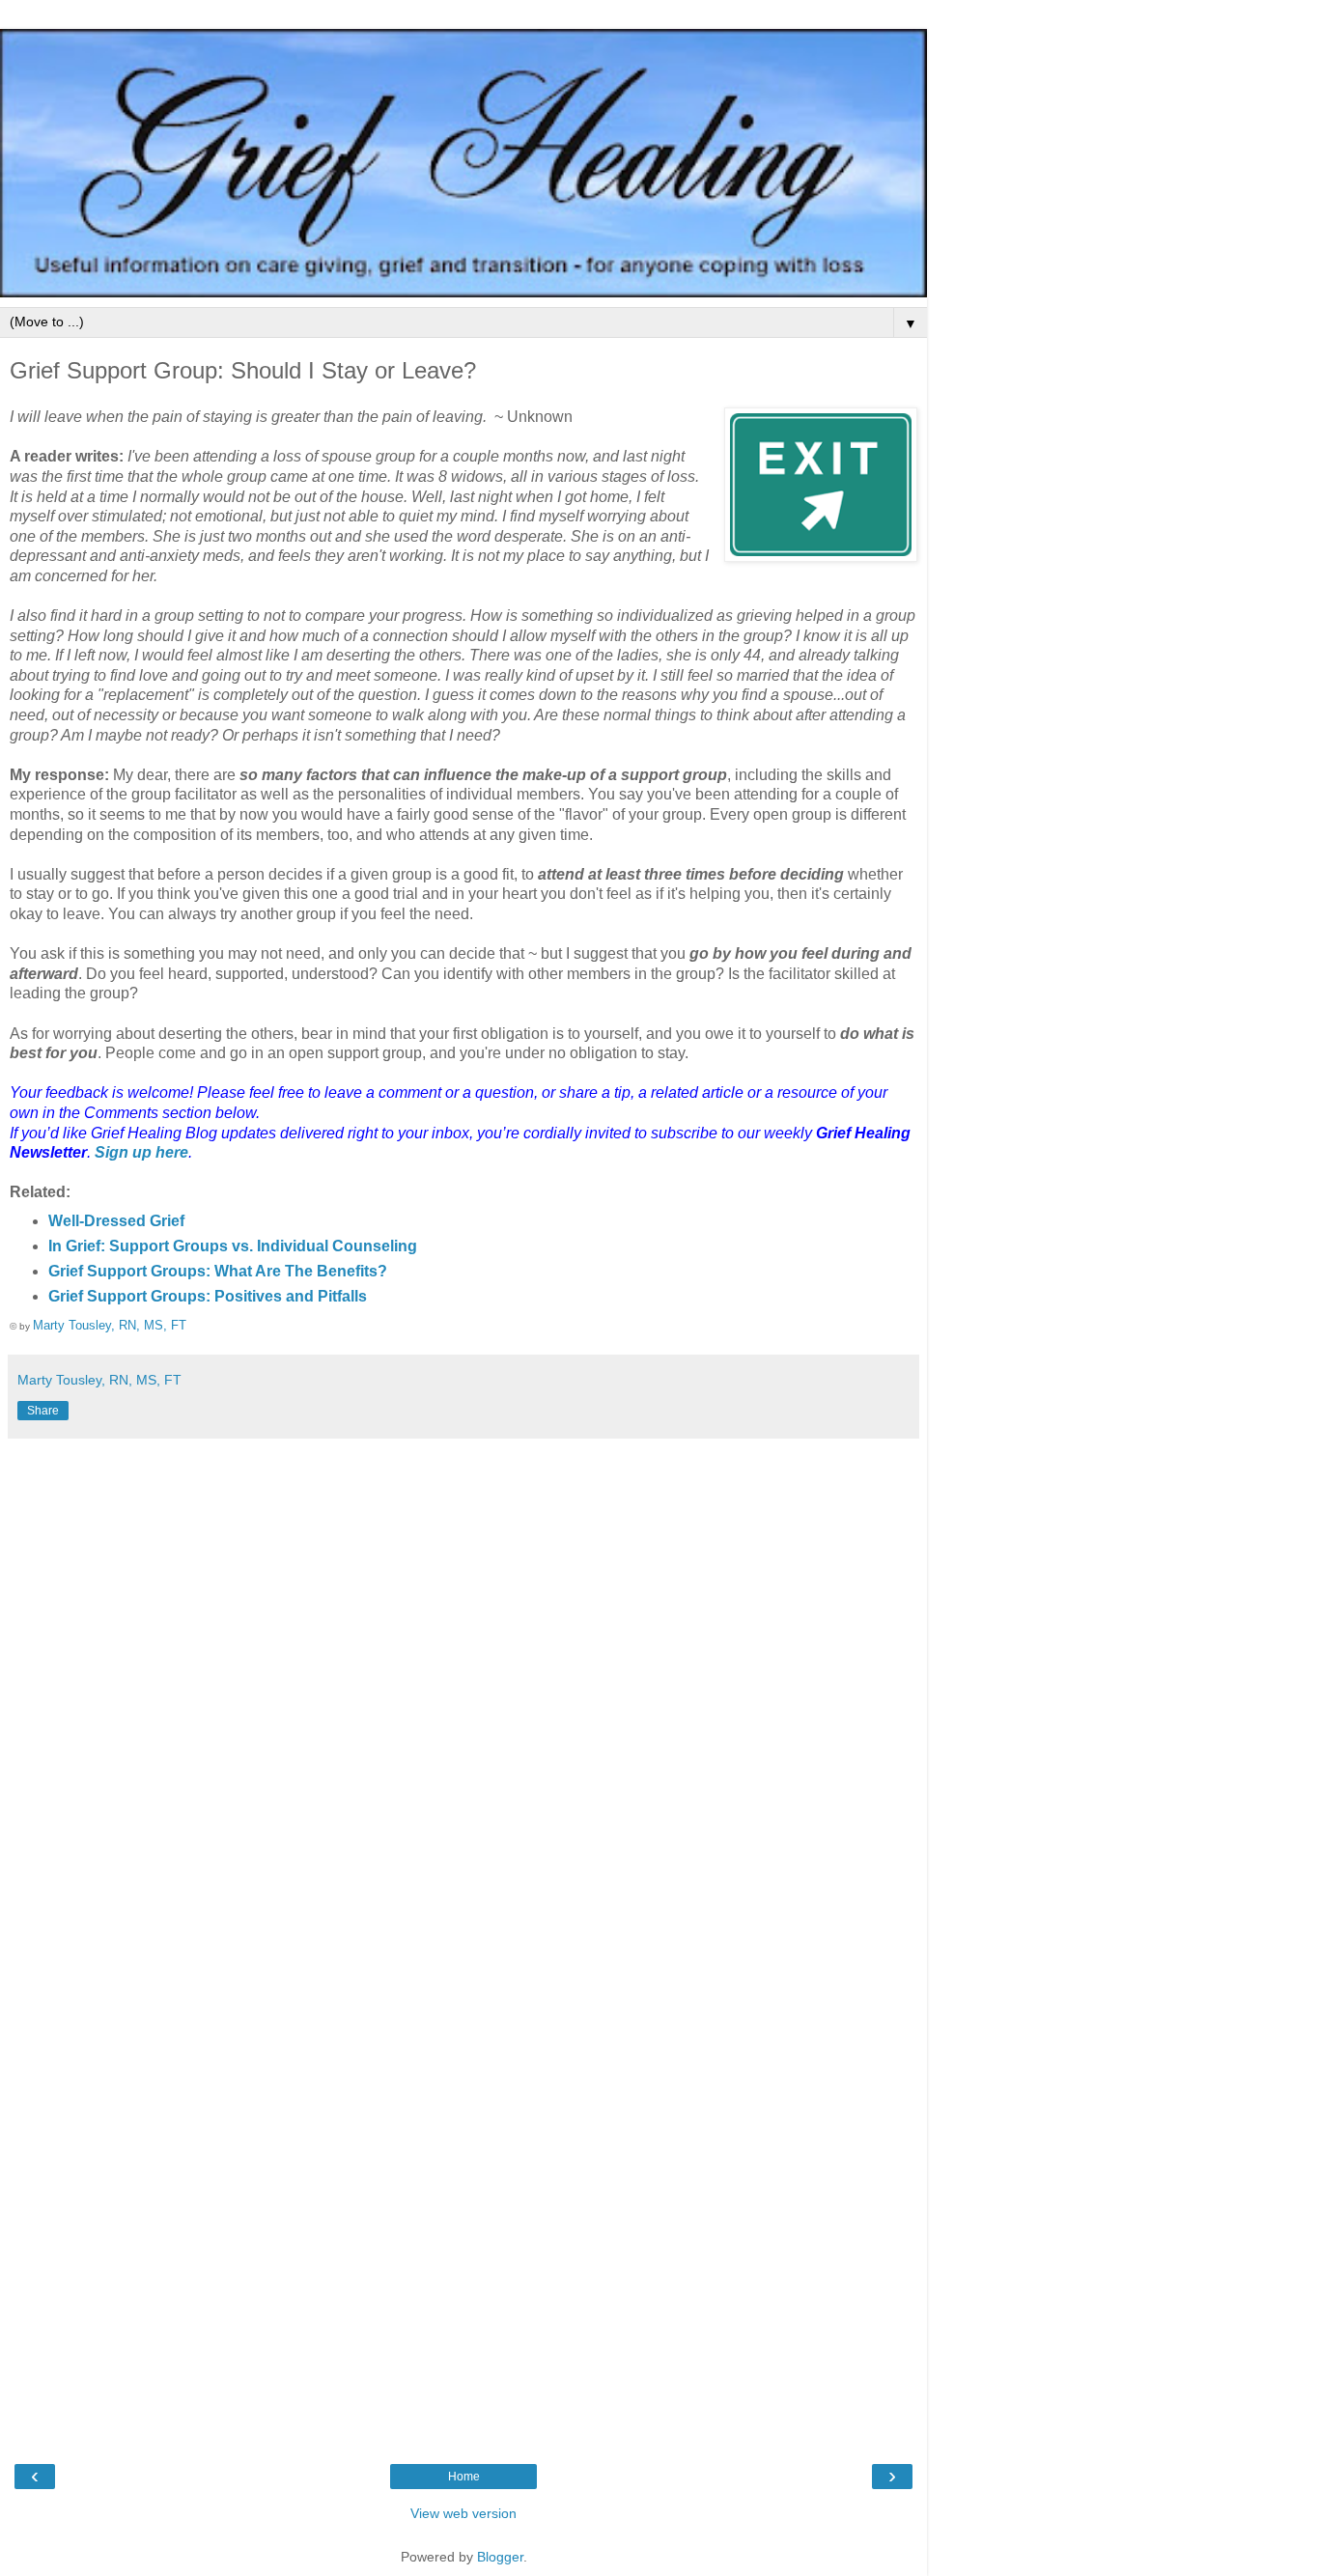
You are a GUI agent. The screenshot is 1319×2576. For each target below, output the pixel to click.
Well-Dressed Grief (116, 1221)
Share (43, 1411)
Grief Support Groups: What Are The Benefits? (218, 1271)
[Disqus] (463, 1690)
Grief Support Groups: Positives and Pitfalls (208, 1296)
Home (464, 2477)
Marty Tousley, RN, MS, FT (110, 1325)
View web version (463, 2513)
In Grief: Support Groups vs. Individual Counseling (233, 1246)
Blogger (500, 2557)
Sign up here (141, 1152)
